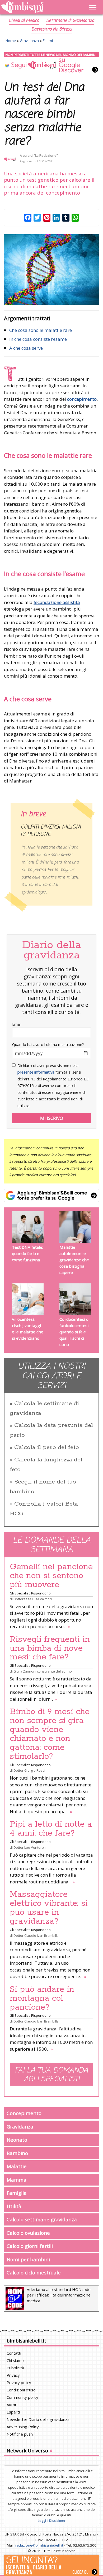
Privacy (13, 2375)
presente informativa (36, 1072)
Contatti (14, 2353)
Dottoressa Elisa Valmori (33, 1599)
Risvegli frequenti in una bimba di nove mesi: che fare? (50, 1648)
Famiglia (17, 2193)
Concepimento (24, 2113)
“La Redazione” (46, 156)
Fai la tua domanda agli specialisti (51, 2075)
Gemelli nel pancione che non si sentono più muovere (51, 1576)
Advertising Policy (23, 2427)
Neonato (17, 2140)
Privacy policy (19, 2382)
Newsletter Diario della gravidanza (38, 2419)
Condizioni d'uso (21, 2390)
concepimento (82, 399)
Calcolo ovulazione (28, 2233)
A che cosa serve (26, 348)
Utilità (14, 2206)
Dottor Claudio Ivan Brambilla (36, 1935)
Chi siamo (15, 2360)
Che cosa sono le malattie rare (41, 330)
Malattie (17, 2166)
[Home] (37, 7)
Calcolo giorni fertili (30, 2246)
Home (11, 41)
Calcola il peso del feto (47, 1447)
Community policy (22, 2397)
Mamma (17, 2180)
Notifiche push (20, 2434)
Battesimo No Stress (52, 29)
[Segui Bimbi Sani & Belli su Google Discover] (51, 63)
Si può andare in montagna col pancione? (42, 1998)
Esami (48, 41)
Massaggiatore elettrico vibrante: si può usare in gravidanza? (49, 1908)
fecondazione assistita (57, 602)
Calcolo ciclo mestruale (34, 2272)
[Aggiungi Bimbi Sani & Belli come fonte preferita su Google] (51, 1196)
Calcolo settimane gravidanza (42, 2219)
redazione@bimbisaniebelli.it (39, 2545)
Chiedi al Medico (24, 21)
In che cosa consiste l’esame (38, 339)
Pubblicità (15, 2368)
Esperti (13, 2412)
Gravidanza (29, 41)
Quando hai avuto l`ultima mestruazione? (48, 1045)
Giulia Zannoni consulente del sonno (43, 1671)
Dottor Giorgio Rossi (29, 1770)
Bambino (17, 2153)
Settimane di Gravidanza (70, 21)
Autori (12, 2405)
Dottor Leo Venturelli (30, 1847)
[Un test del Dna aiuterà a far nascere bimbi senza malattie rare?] (51, 270)
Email (17, 1024)
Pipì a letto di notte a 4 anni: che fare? (51, 1829)
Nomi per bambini (28, 2259)
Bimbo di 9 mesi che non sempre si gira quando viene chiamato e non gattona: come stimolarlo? (50, 1734)
